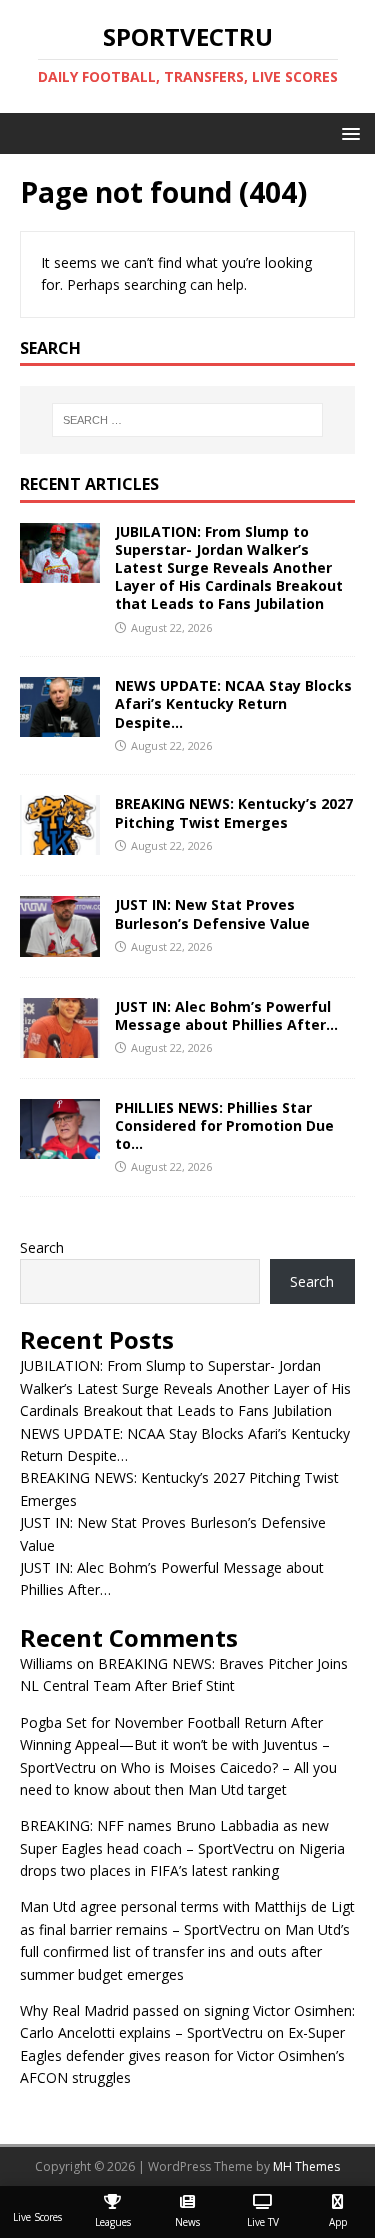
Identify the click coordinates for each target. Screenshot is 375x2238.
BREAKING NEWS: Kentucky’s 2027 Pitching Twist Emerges (234, 812)
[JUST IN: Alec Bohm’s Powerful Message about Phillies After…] (60, 1045)
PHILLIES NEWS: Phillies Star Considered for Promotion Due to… (224, 1125)
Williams (46, 1663)
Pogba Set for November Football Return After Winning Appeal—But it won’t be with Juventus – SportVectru (175, 1745)
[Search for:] (188, 420)
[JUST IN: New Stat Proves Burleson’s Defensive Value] (60, 944)
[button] (347, 132)
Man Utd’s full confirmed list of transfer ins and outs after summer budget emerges (185, 1952)
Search (42, 1247)
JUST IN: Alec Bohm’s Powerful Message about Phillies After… (226, 1015)
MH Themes (306, 2166)
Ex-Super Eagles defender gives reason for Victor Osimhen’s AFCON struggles (182, 2055)
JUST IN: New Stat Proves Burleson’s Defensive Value (212, 913)
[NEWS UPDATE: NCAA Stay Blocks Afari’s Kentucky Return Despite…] (60, 725)
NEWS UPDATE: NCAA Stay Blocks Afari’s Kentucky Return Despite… (233, 703)
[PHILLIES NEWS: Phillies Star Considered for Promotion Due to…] (60, 1146)
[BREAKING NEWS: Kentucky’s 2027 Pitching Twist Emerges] (60, 843)
